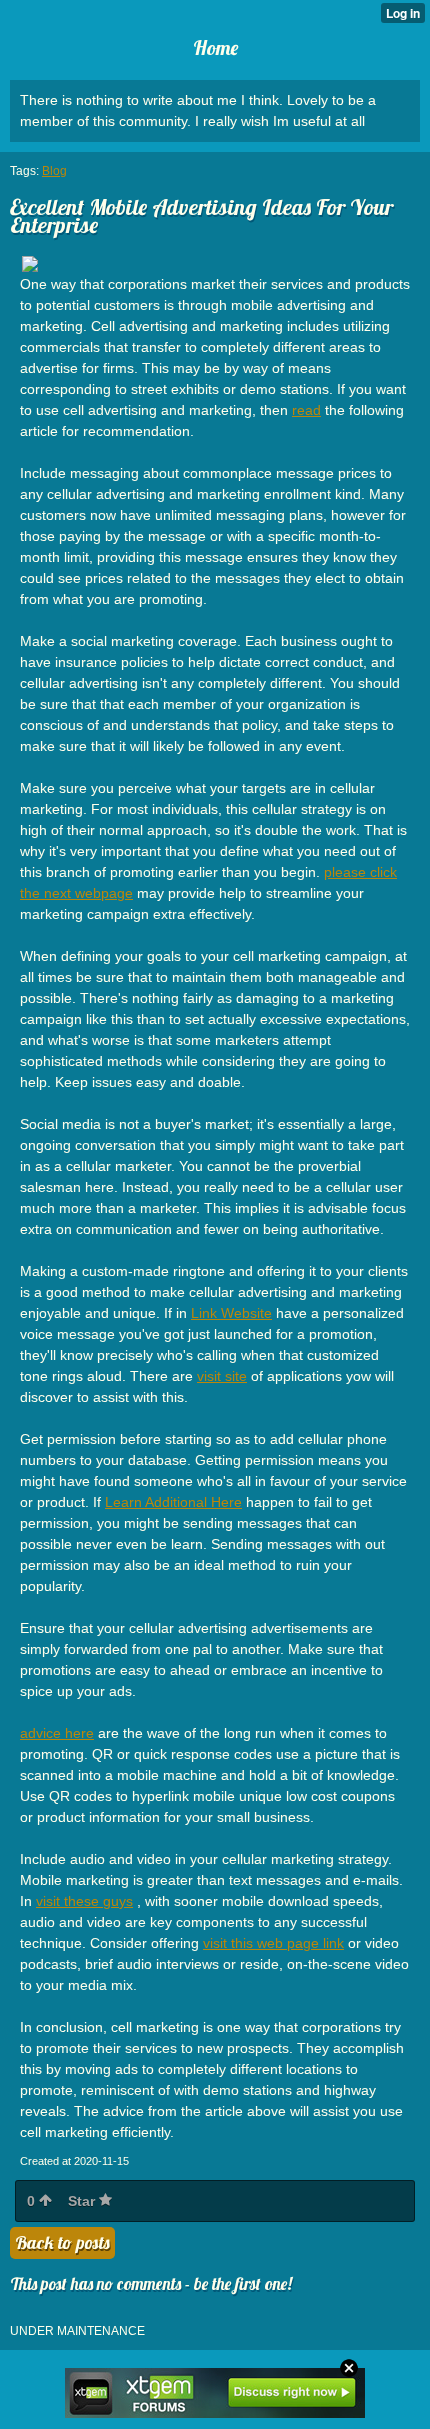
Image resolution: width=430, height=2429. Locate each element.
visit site (222, 1376)
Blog (54, 171)
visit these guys (84, 1901)
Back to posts (62, 2242)
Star (83, 2201)
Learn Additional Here (173, 1502)
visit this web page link (273, 1943)
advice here (57, 1733)
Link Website (231, 1313)
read (306, 410)
